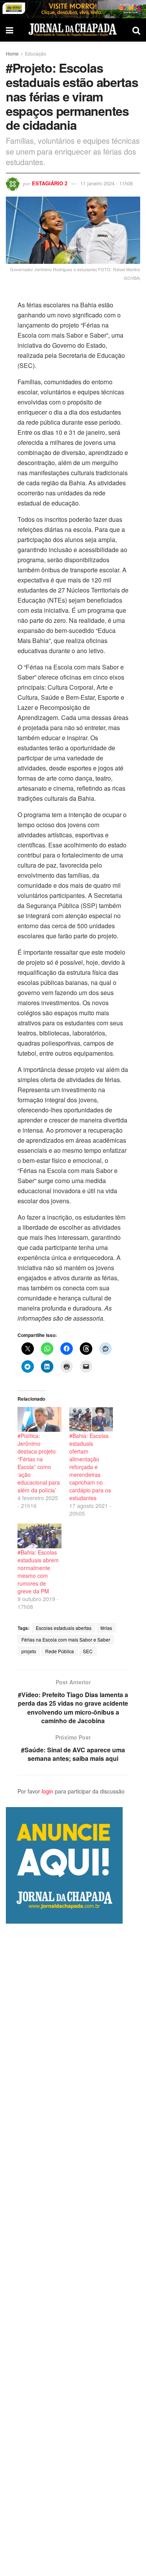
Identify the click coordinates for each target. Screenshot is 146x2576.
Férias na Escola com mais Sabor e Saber (66, 1639)
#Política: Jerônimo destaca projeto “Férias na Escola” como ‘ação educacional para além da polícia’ (39, 1463)
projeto (29, 1651)
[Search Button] (136, 30)
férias (106, 1628)
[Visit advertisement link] (73, 9)
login (47, 1791)
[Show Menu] (10, 30)
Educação (36, 53)
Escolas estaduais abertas (64, 1628)
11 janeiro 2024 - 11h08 (106, 183)
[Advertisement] (73, 2250)
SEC (88, 1651)
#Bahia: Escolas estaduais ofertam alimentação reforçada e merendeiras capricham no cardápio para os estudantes (90, 1467)
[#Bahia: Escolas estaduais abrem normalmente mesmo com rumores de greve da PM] (40, 1536)
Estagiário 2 (50, 183)
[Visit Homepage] (73, 30)
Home (12, 53)
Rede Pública (60, 1651)
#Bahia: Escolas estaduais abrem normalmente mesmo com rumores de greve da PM (38, 1572)
